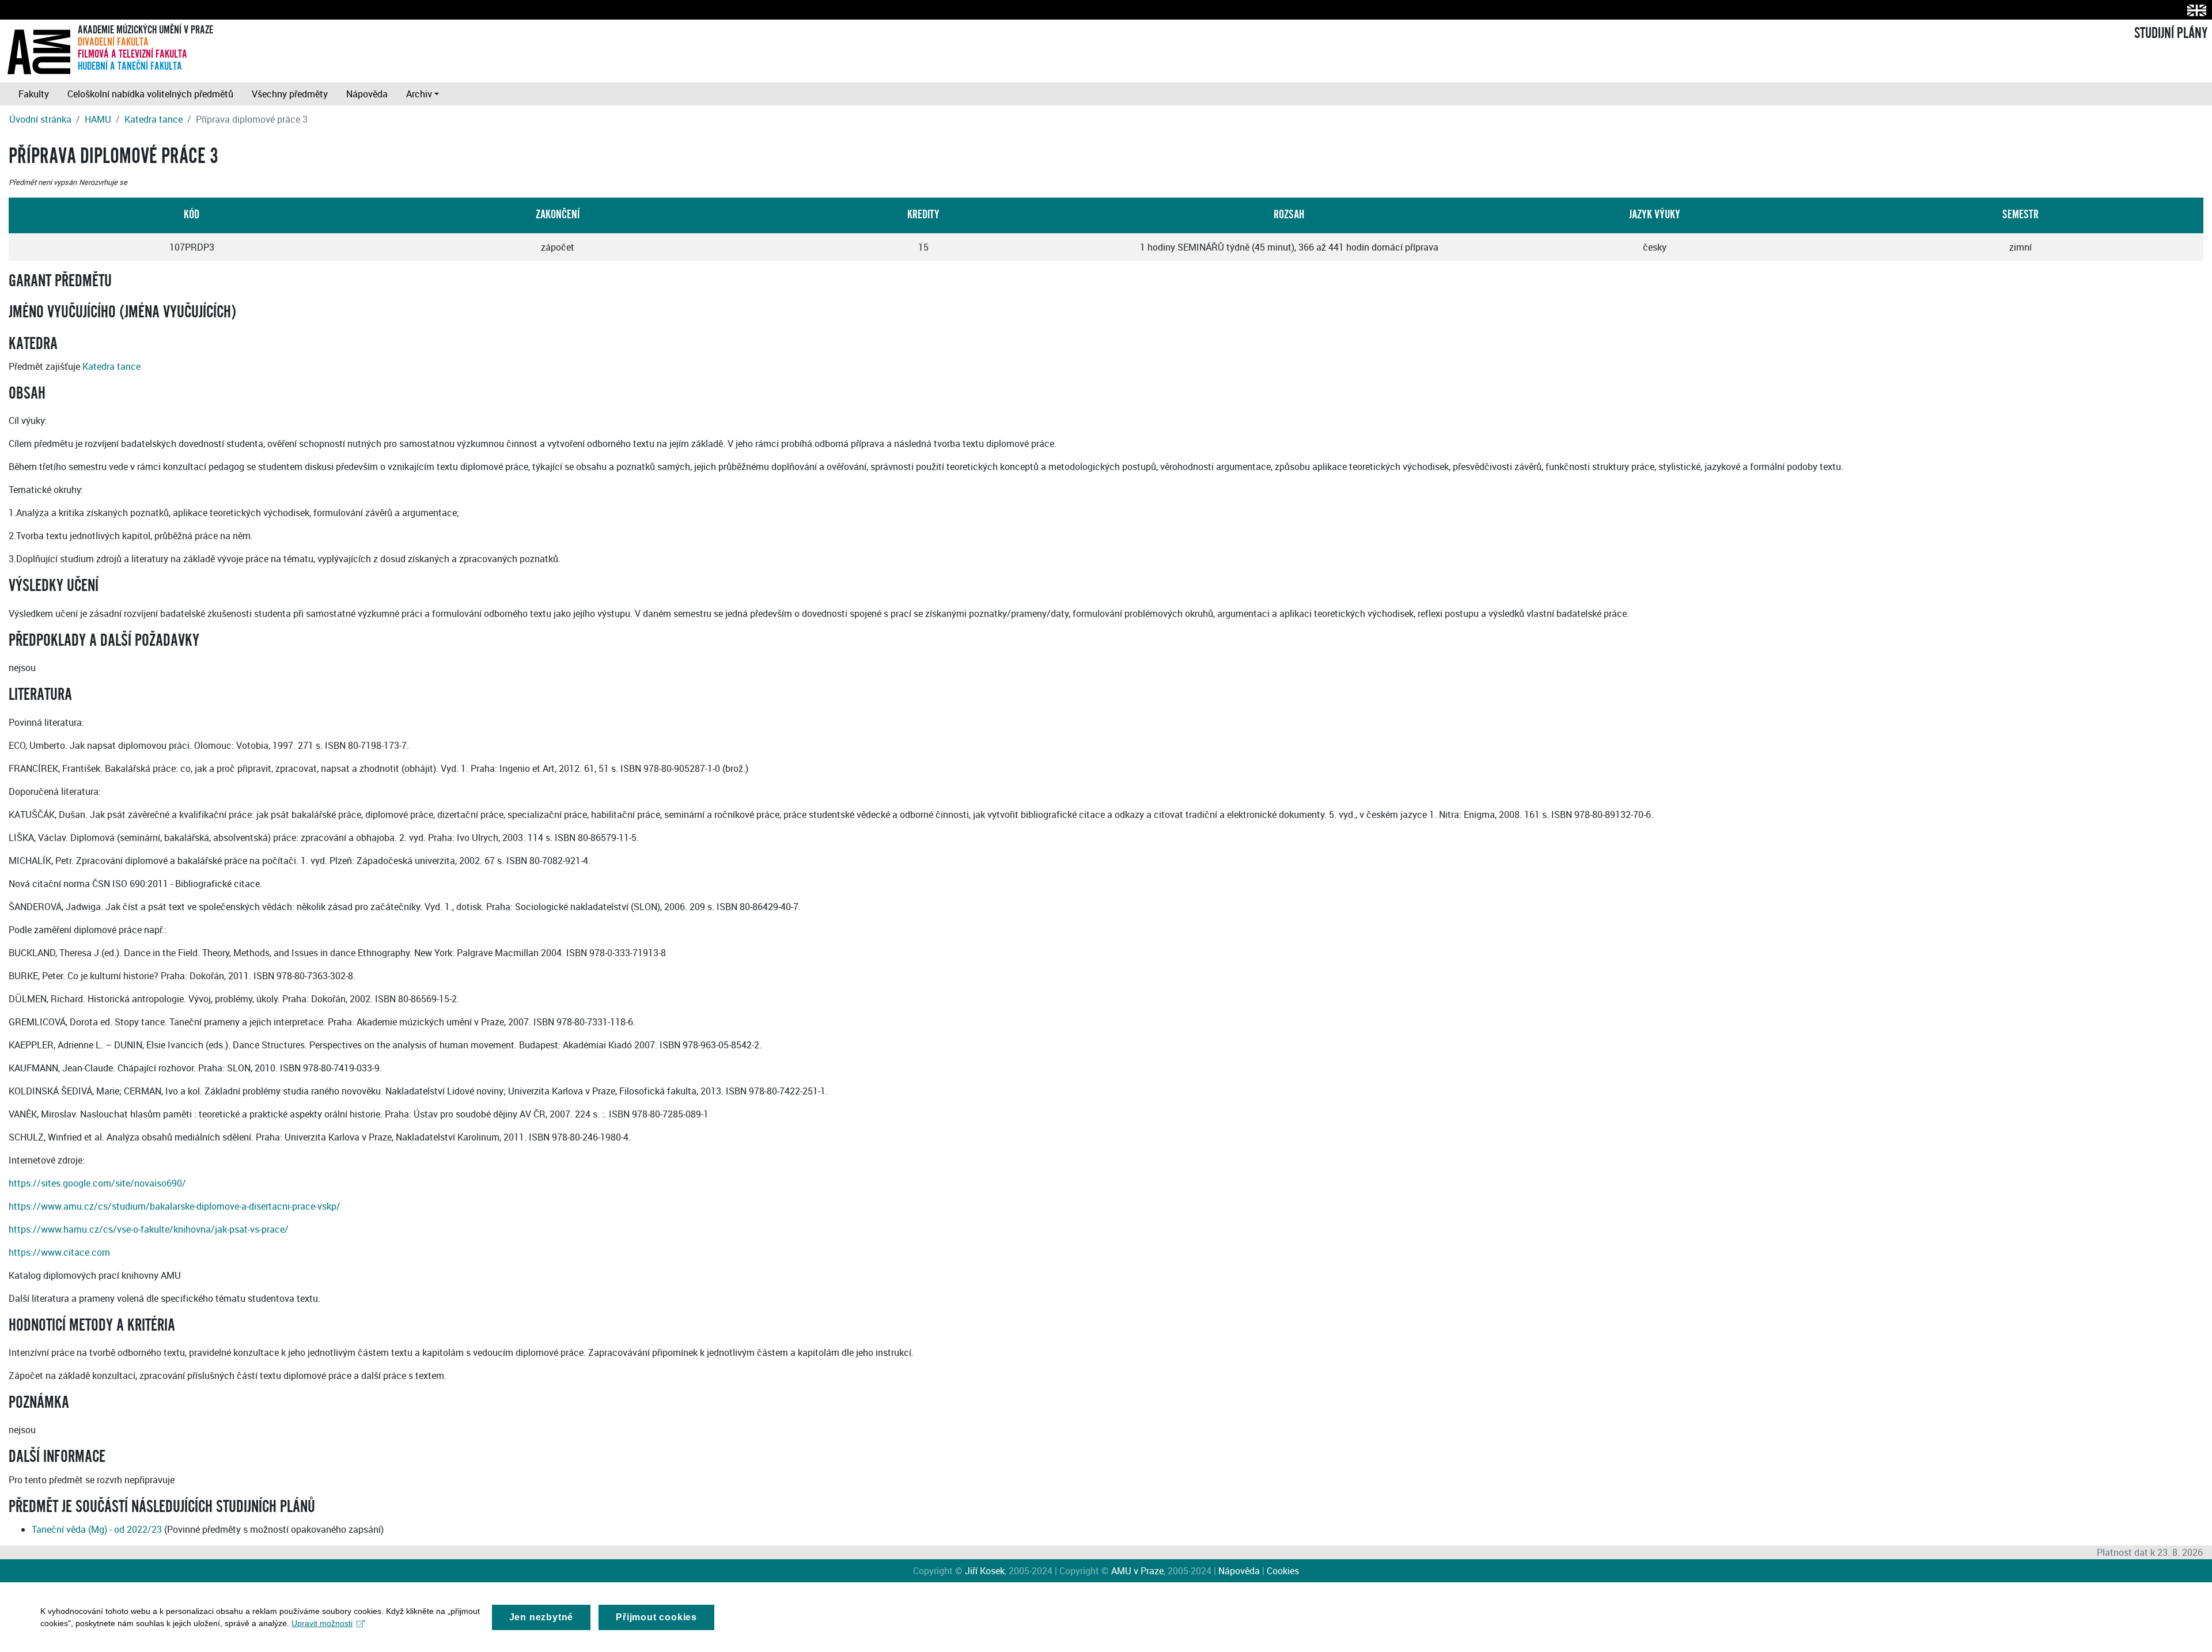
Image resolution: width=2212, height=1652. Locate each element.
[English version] (2194, 10)
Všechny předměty (290, 94)
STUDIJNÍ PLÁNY (2171, 33)
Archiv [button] (419, 94)
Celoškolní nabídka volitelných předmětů (150, 94)
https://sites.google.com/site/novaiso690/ (97, 1183)
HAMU (98, 119)
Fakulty (34, 94)
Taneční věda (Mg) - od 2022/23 (97, 1529)
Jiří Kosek (985, 1571)
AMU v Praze (1137, 1571)
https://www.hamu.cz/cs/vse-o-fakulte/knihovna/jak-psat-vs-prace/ (149, 1229)
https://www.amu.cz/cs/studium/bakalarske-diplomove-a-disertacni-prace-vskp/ (175, 1206)
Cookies (1283, 1571)
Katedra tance (154, 119)
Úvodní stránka (40, 119)
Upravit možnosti (322, 1623)
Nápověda (367, 94)
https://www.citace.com (59, 1252)
